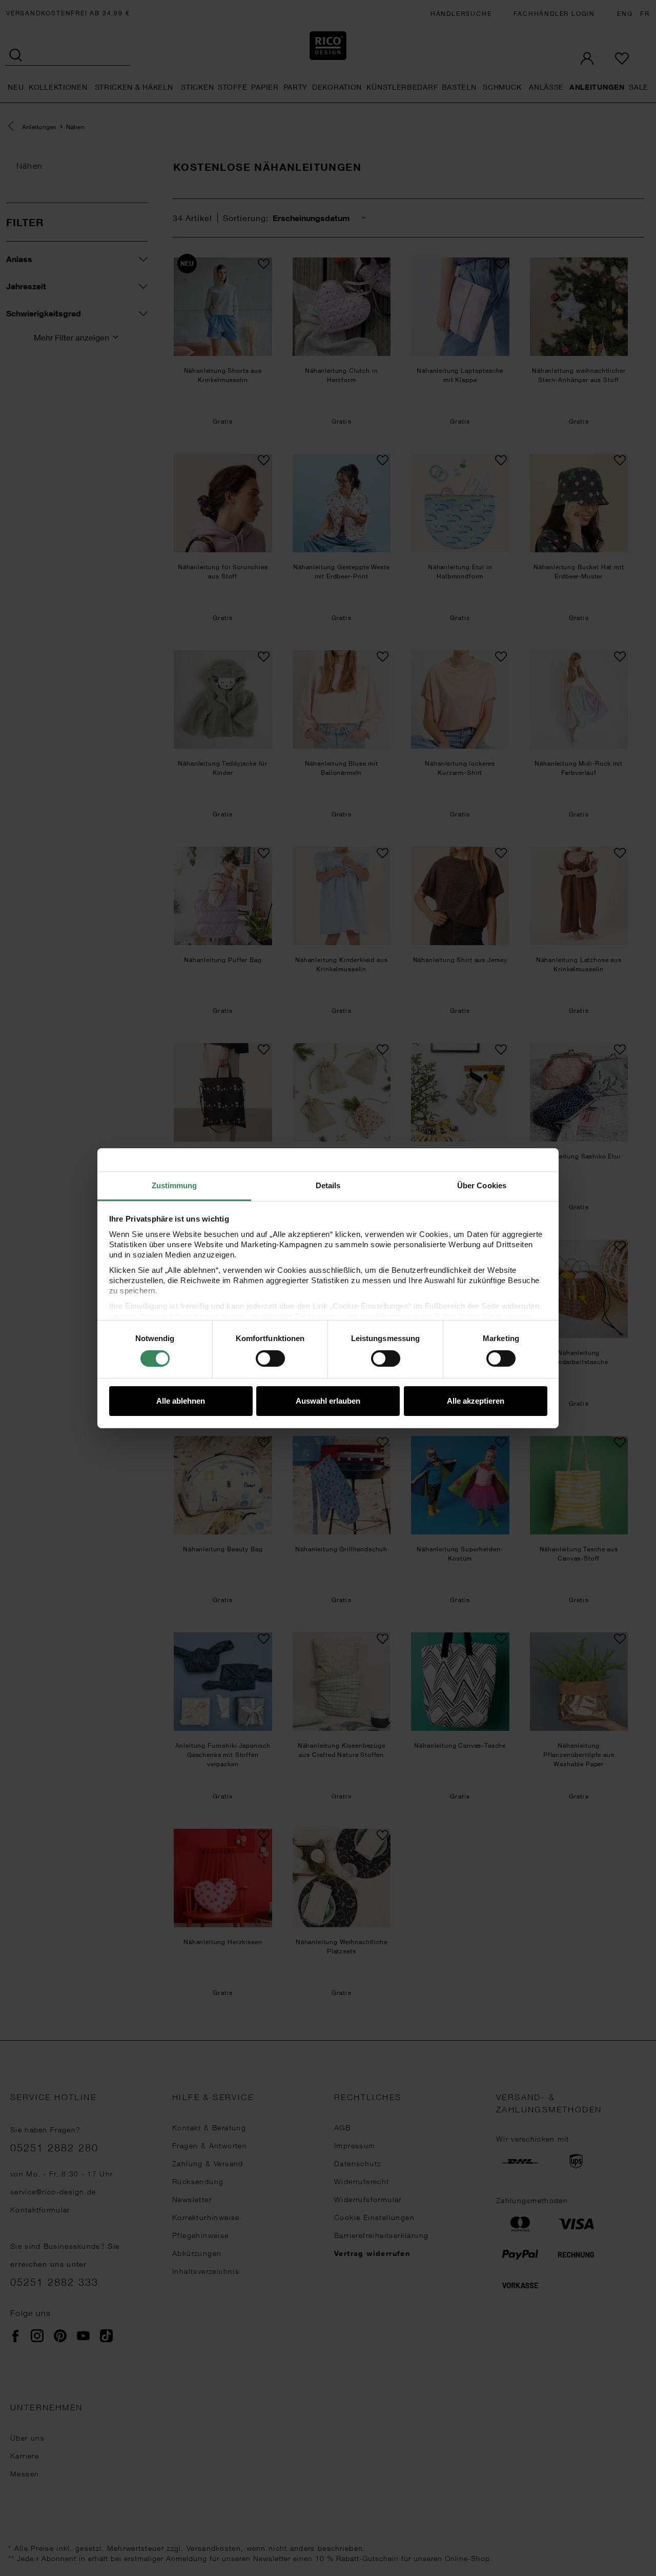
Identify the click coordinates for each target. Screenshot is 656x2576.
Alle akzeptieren (476, 1401)
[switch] (270, 1359)
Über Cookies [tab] (482, 1185)
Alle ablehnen (181, 1401)
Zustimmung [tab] (175, 1185)
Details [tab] (328, 1185)
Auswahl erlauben (328, 1401)
